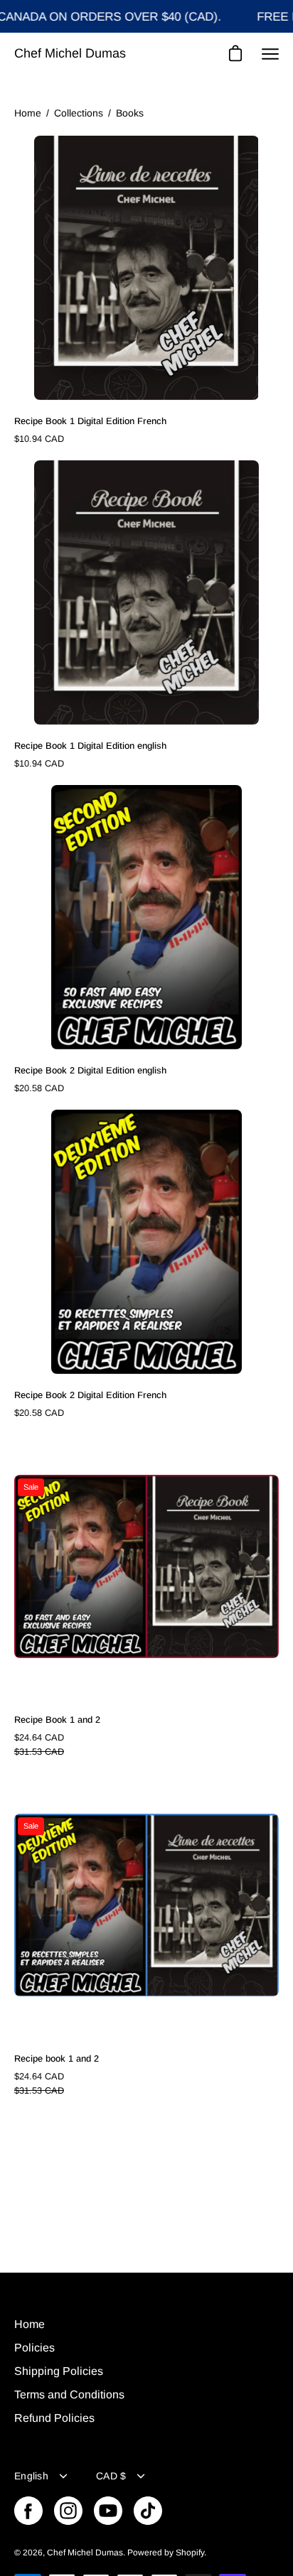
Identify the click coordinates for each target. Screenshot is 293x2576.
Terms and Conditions (69, 2394)
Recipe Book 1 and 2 (57, 1720)
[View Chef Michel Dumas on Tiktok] (148, 2511)
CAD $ (111, 2476)
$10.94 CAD (39, 439)
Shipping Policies (59, 2371)
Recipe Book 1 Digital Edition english (90, 746)
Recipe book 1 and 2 (57, 2058)
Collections (79, 113)
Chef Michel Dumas (70, 53)
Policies (34, 2348)
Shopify (190, 2553)
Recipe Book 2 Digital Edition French (90, 1395)
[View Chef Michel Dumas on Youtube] (108, 2511)
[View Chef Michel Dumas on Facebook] (28, 2511)
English (31, 2476)
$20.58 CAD (39, 1088)
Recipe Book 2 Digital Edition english (90, 1070)
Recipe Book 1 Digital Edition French (90, 421)
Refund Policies (54, 2418)
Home (28, 113)
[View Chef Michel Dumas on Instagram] (68, 2511)
